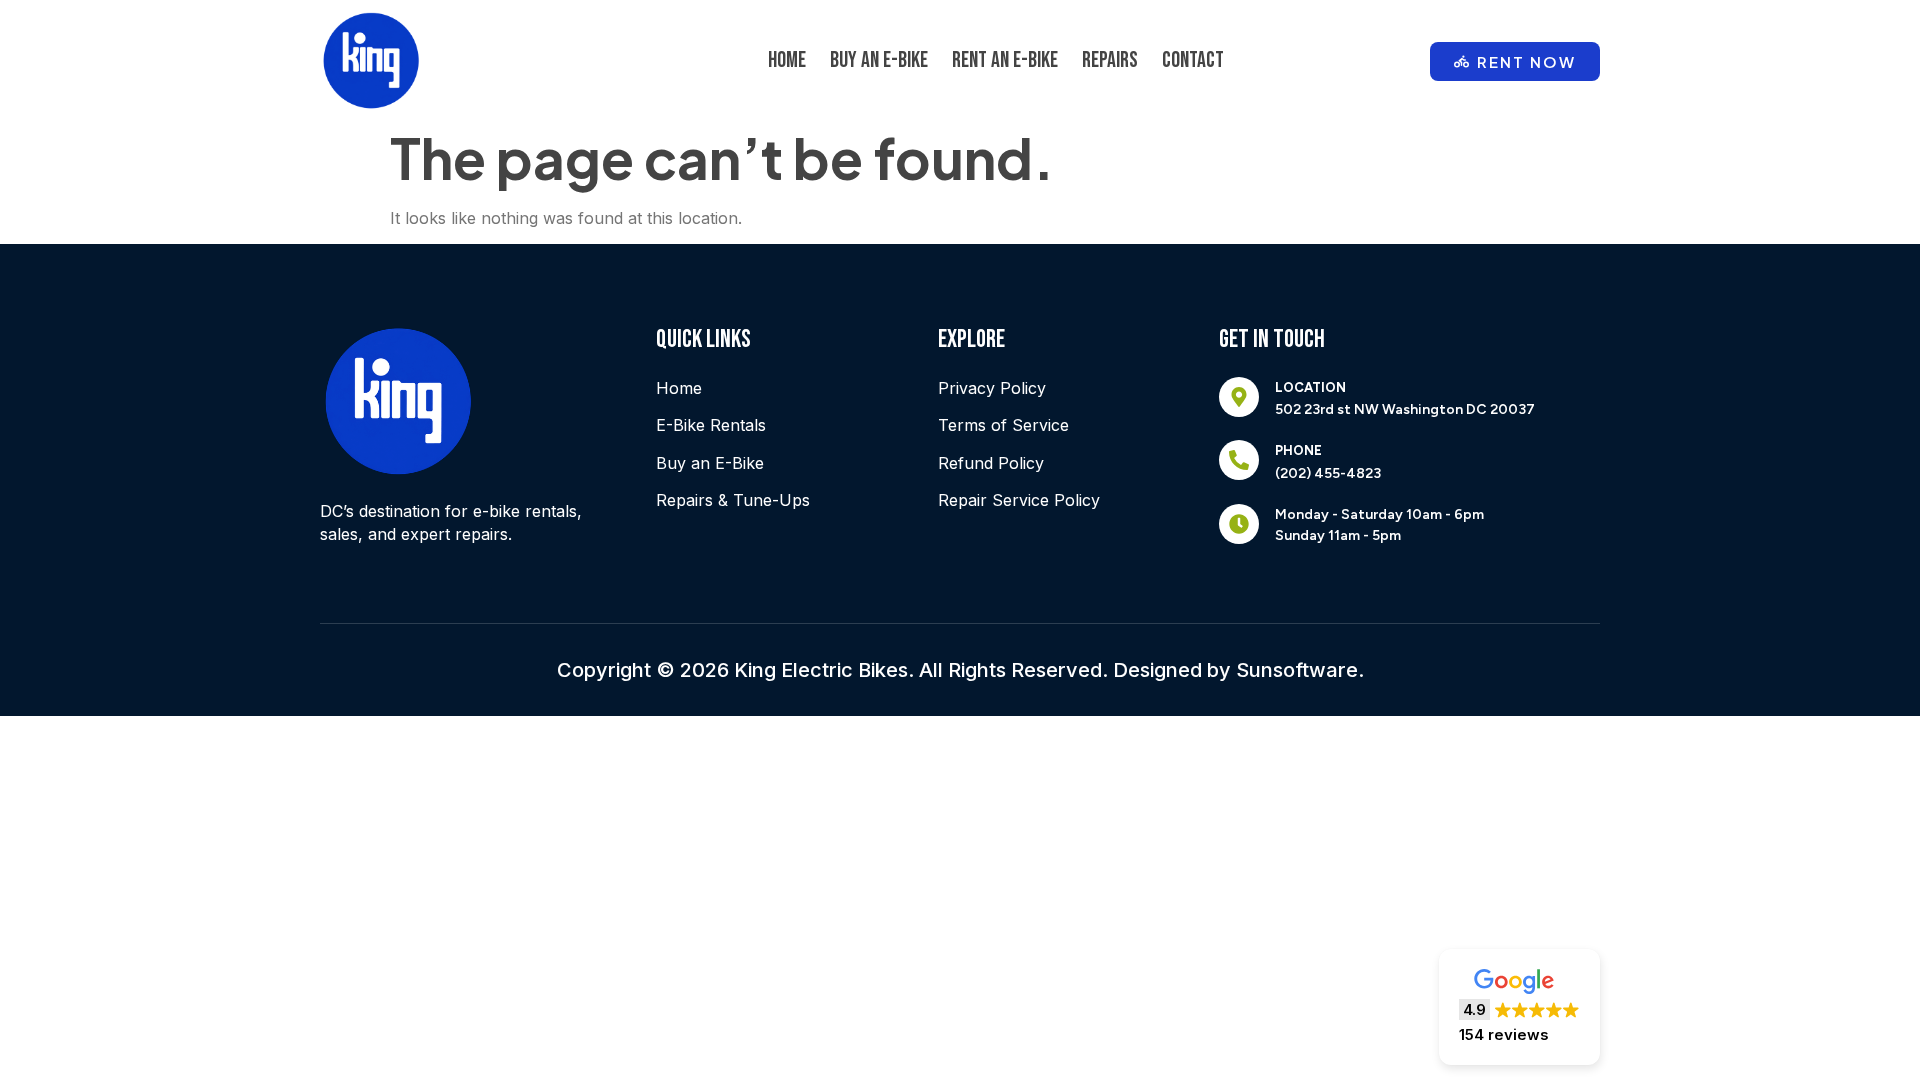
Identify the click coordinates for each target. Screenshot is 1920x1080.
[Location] (1239, 397)
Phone (1298, 450)
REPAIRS (1110, 60)
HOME (787, 60)
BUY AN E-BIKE (879, 60)
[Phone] (1239, 460)
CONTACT (1193, 60)
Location (1310, 387)
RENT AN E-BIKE (1005, 60)
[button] (1519, 1007)
